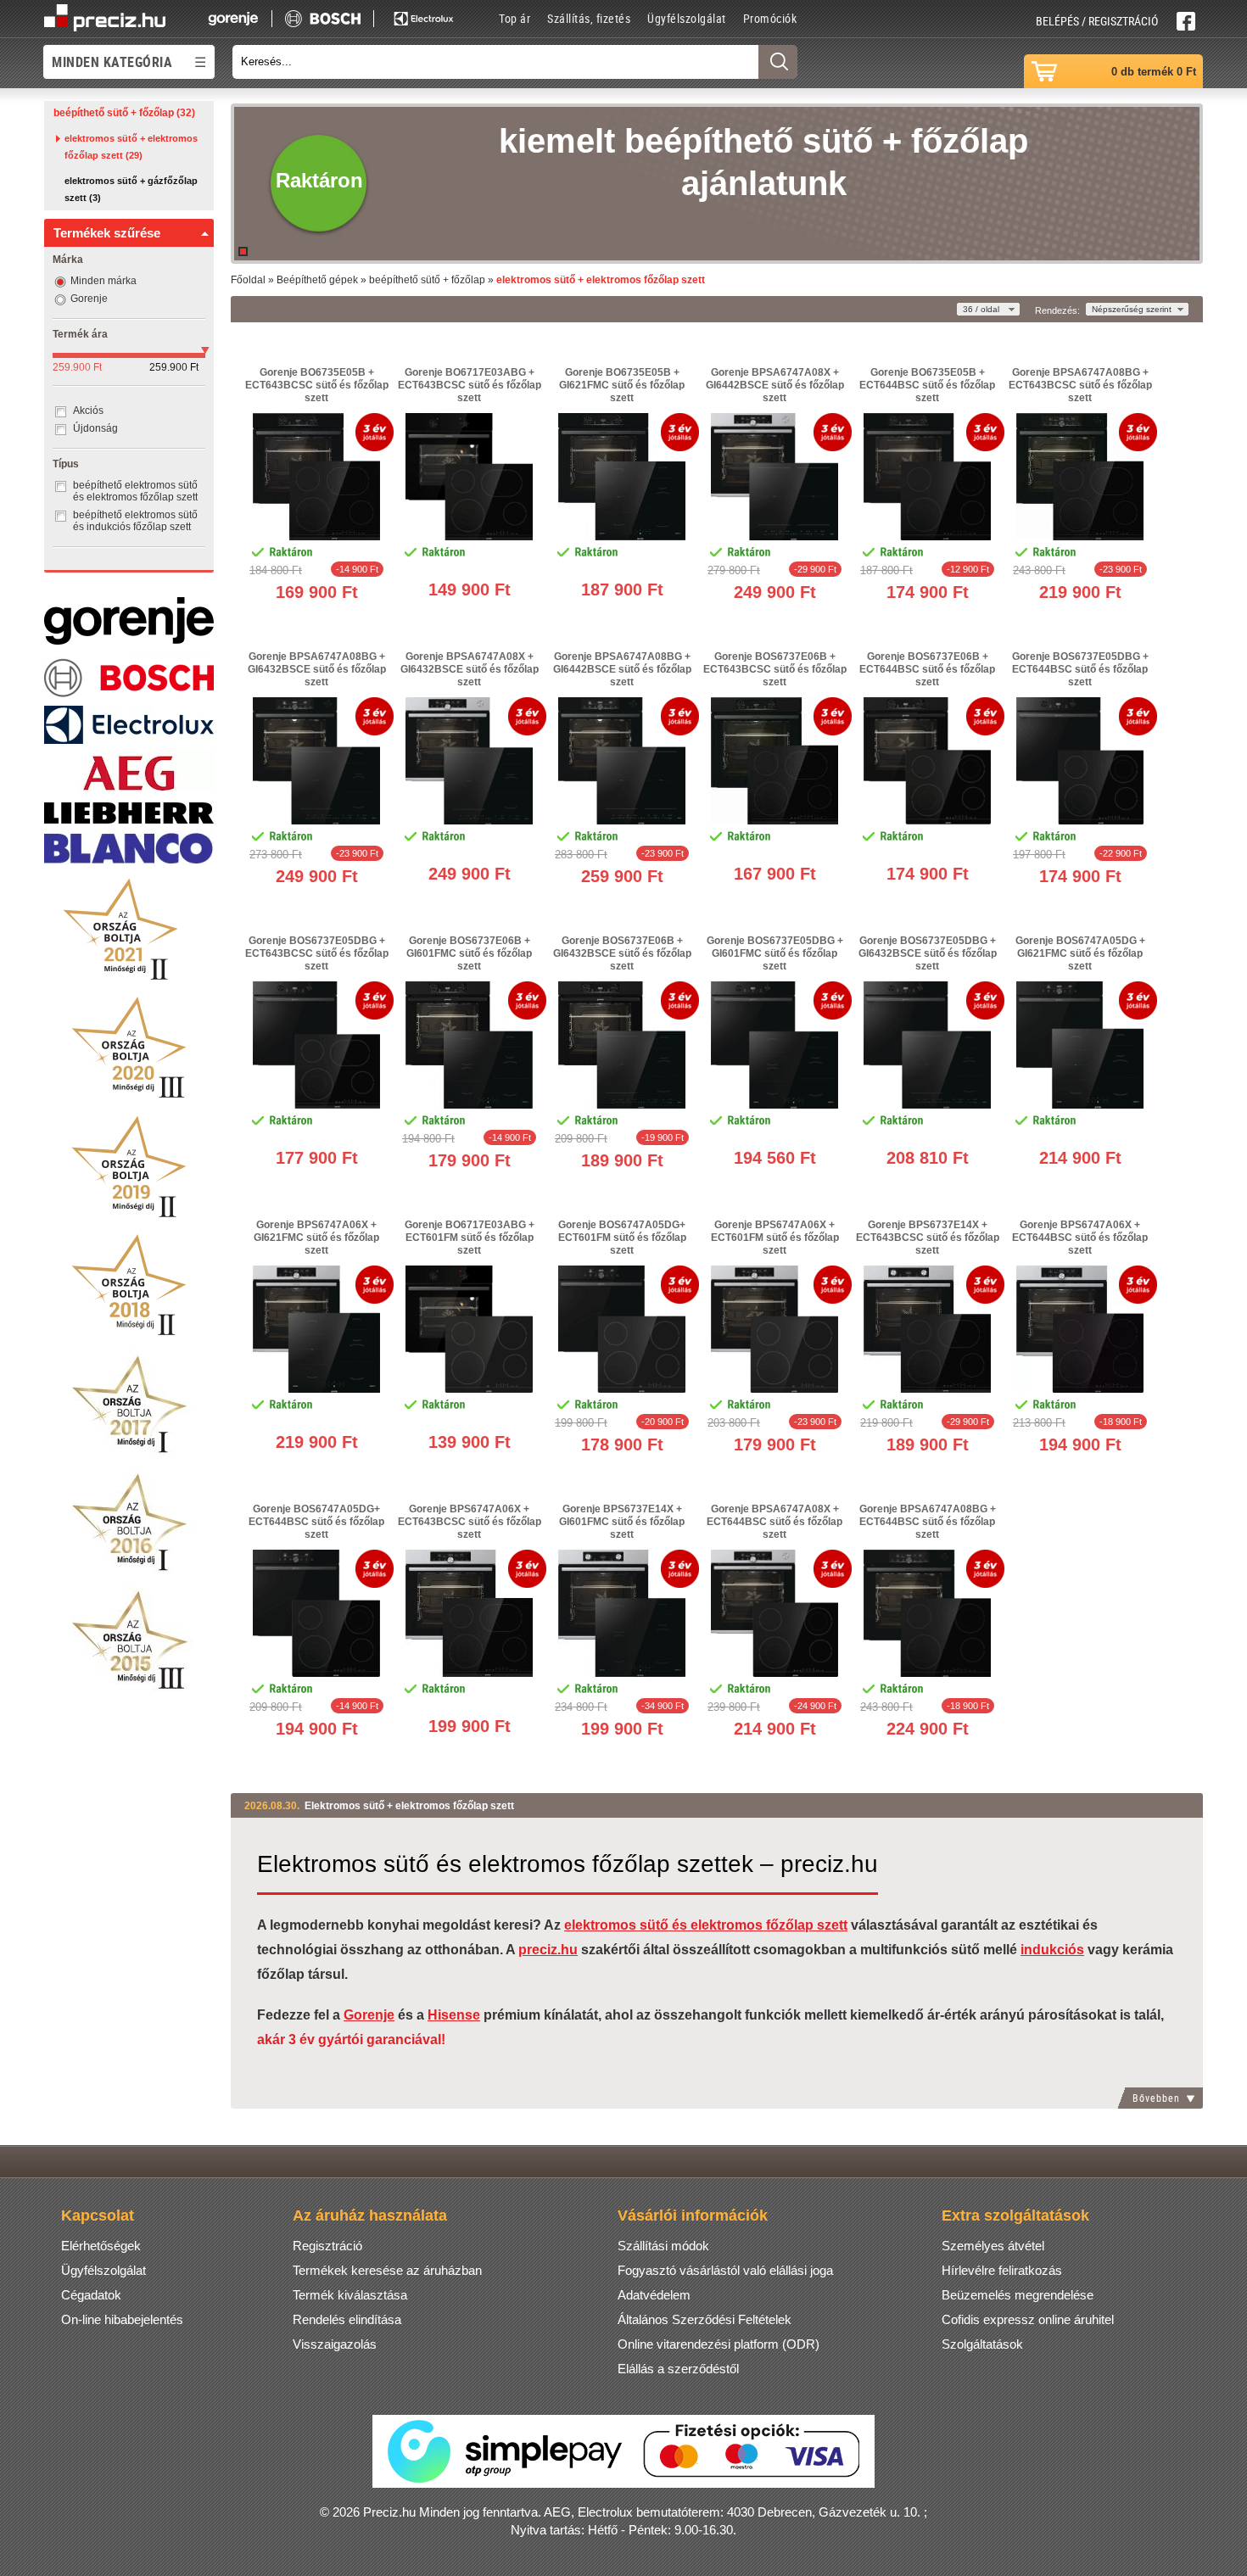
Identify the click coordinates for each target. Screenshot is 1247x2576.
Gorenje (369, 2015)
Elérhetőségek (101, 2246)
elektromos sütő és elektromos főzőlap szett (706, 1925)
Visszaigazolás (335, 2344)
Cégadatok (91, 2295)
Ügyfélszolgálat (687, 18)
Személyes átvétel (993, 2246)
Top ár (514, 18)
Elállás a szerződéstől (678, 2369)
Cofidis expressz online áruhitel (1028, 2319)
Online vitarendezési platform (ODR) (719, 2344)
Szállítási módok (663, 2246)
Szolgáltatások (982, 2344)
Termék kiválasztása (350, 2295)
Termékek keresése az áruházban (387, 2270)
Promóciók (770, 18)
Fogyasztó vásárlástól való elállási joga (725, 2270)
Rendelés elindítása (347, 2319)
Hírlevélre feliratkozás (1002, 2270)
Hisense (454, 2015)
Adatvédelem (654, 2295)
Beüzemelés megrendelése (1018, 2295)
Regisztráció (327, 2246)
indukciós (1052, 1950)
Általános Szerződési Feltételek (705, 2319)
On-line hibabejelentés (122, 2319)
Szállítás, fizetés (589, 18)
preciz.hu (548, 1950)
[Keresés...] (778, 62)
